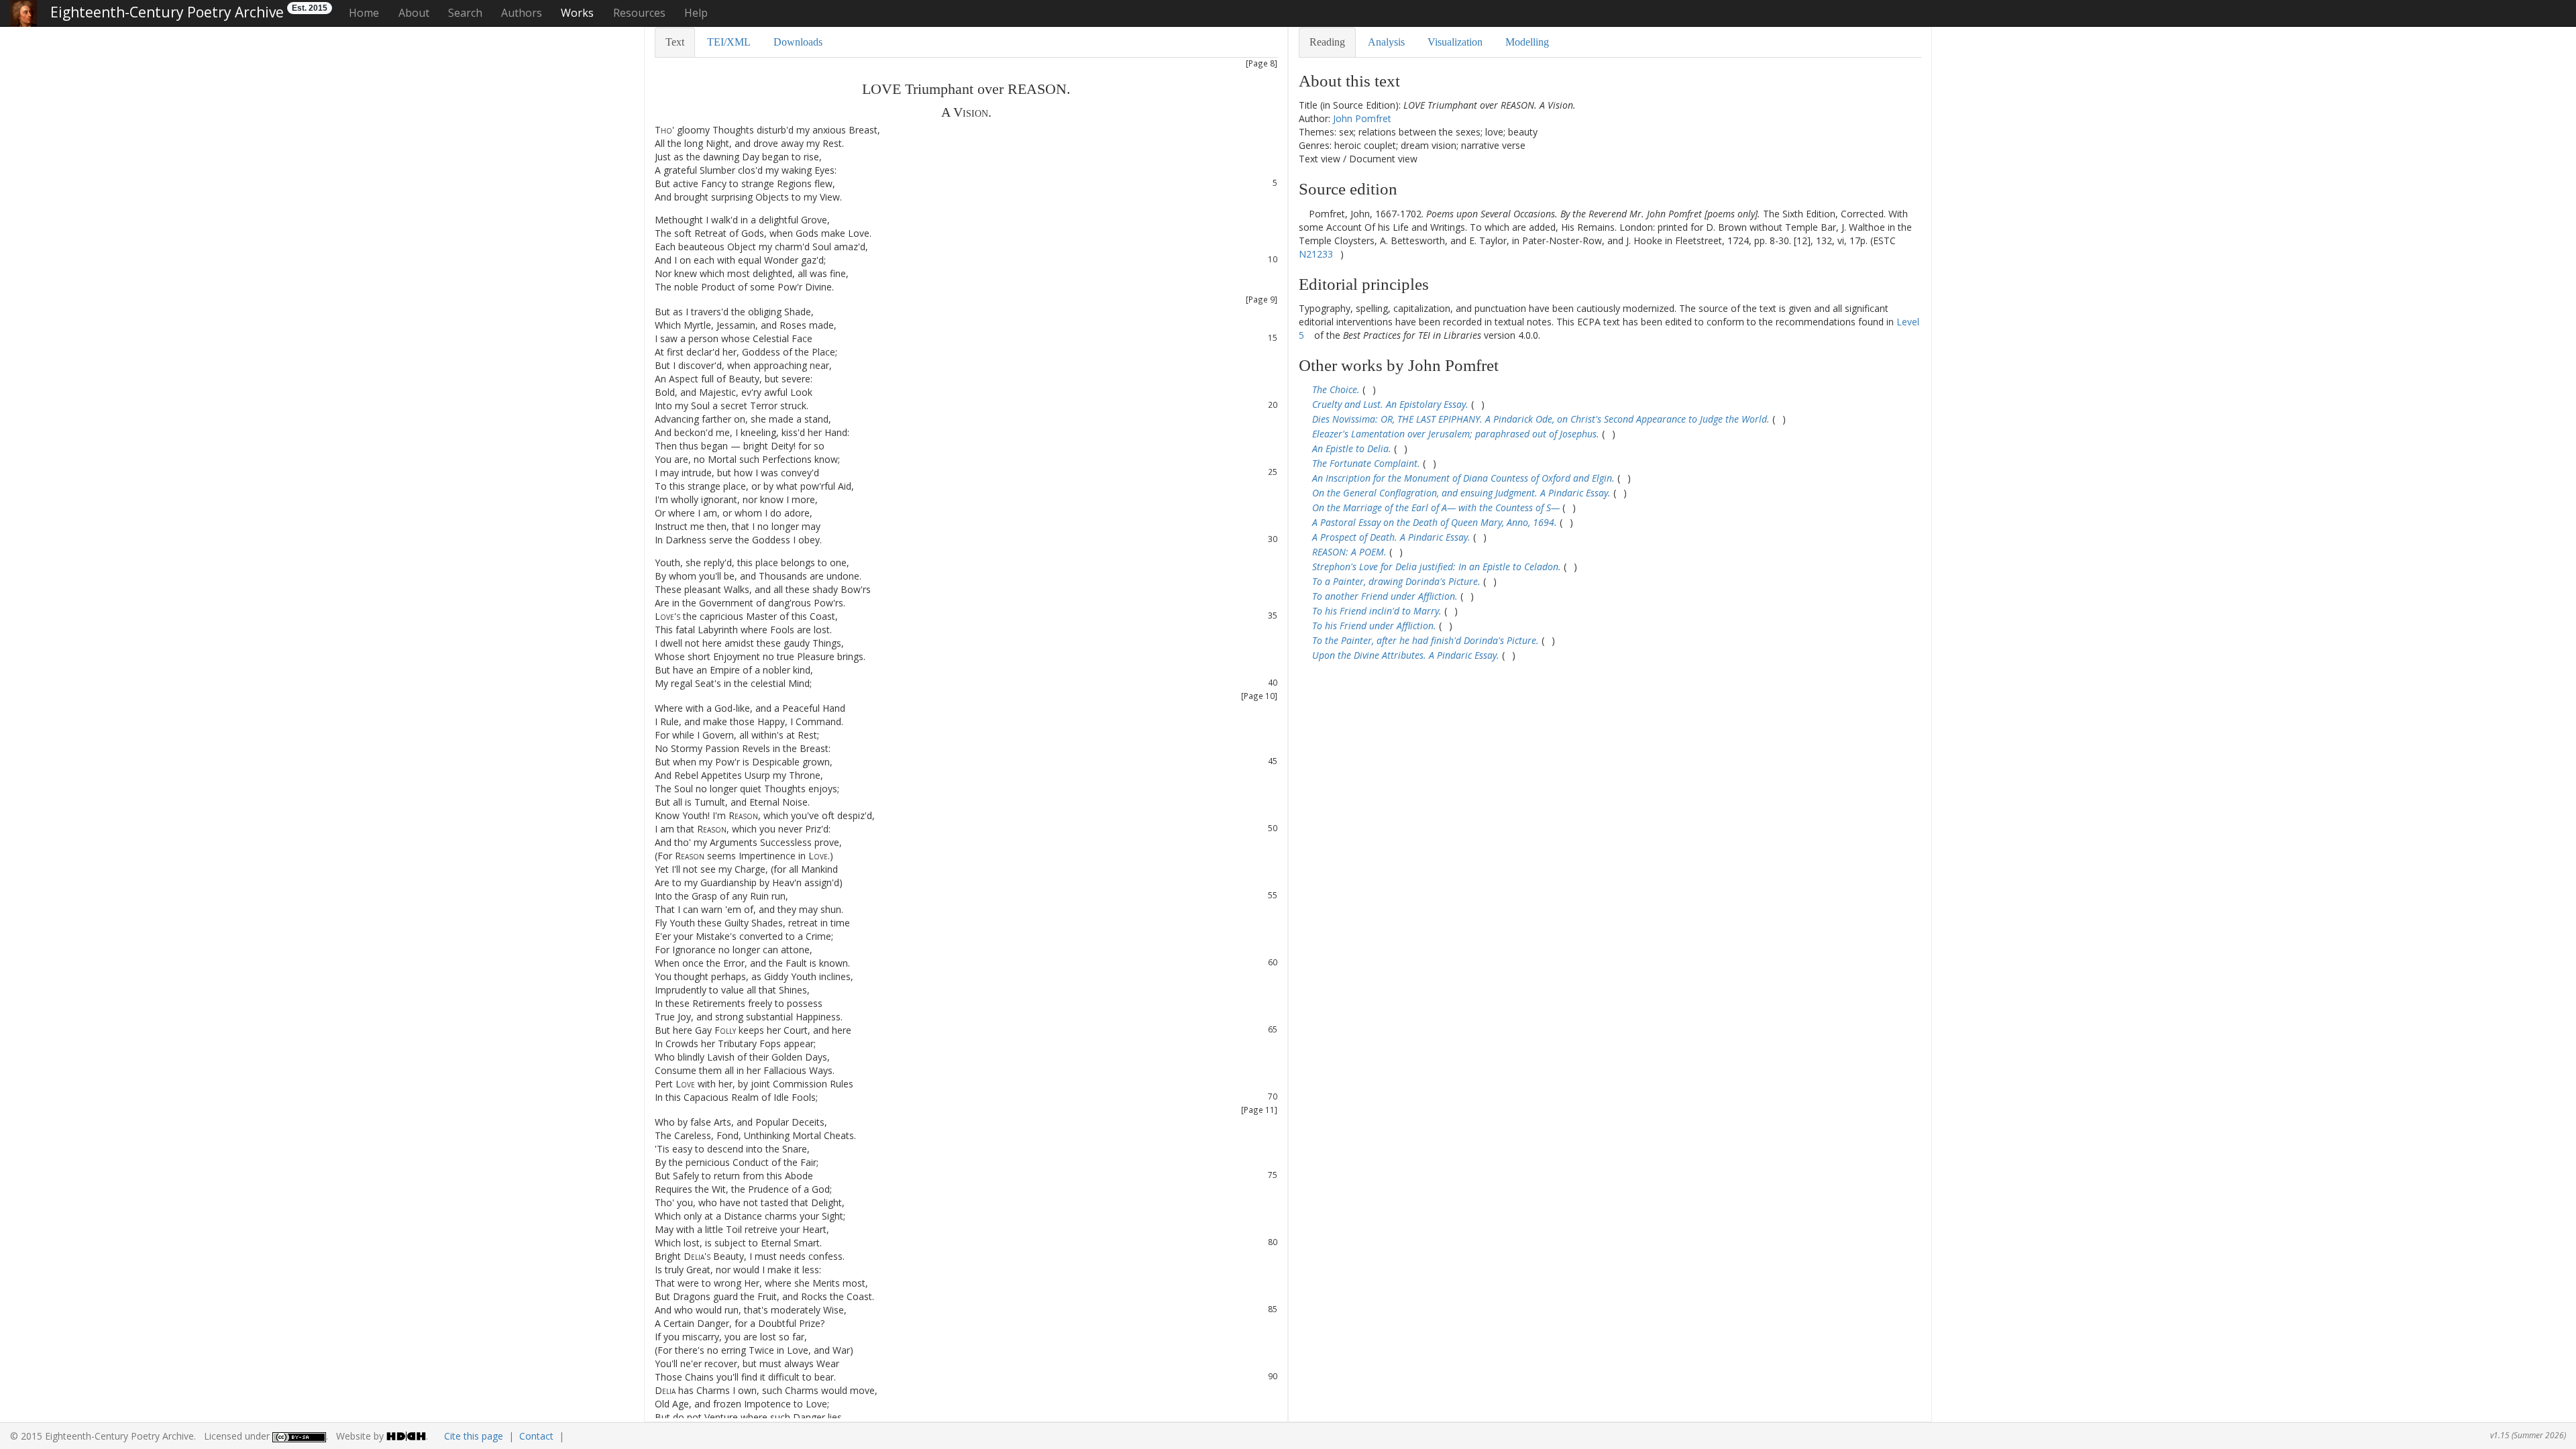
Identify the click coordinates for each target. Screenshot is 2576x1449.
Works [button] (577, 13)
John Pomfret (1362, 118)
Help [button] (696, 13)
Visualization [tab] (1455, 42)
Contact (536, 1436)
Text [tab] (675, 42)
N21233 (1316, 254)
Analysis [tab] (1386, 42)
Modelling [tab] (1527, 42)
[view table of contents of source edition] (1302, 214)
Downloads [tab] (798, 42)
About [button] (414, 13)
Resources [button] (639, 13)
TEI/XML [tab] (729, 42)
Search (465, 13)
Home (364, 13)
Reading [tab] (1327, 42)
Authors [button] (522, 13)
